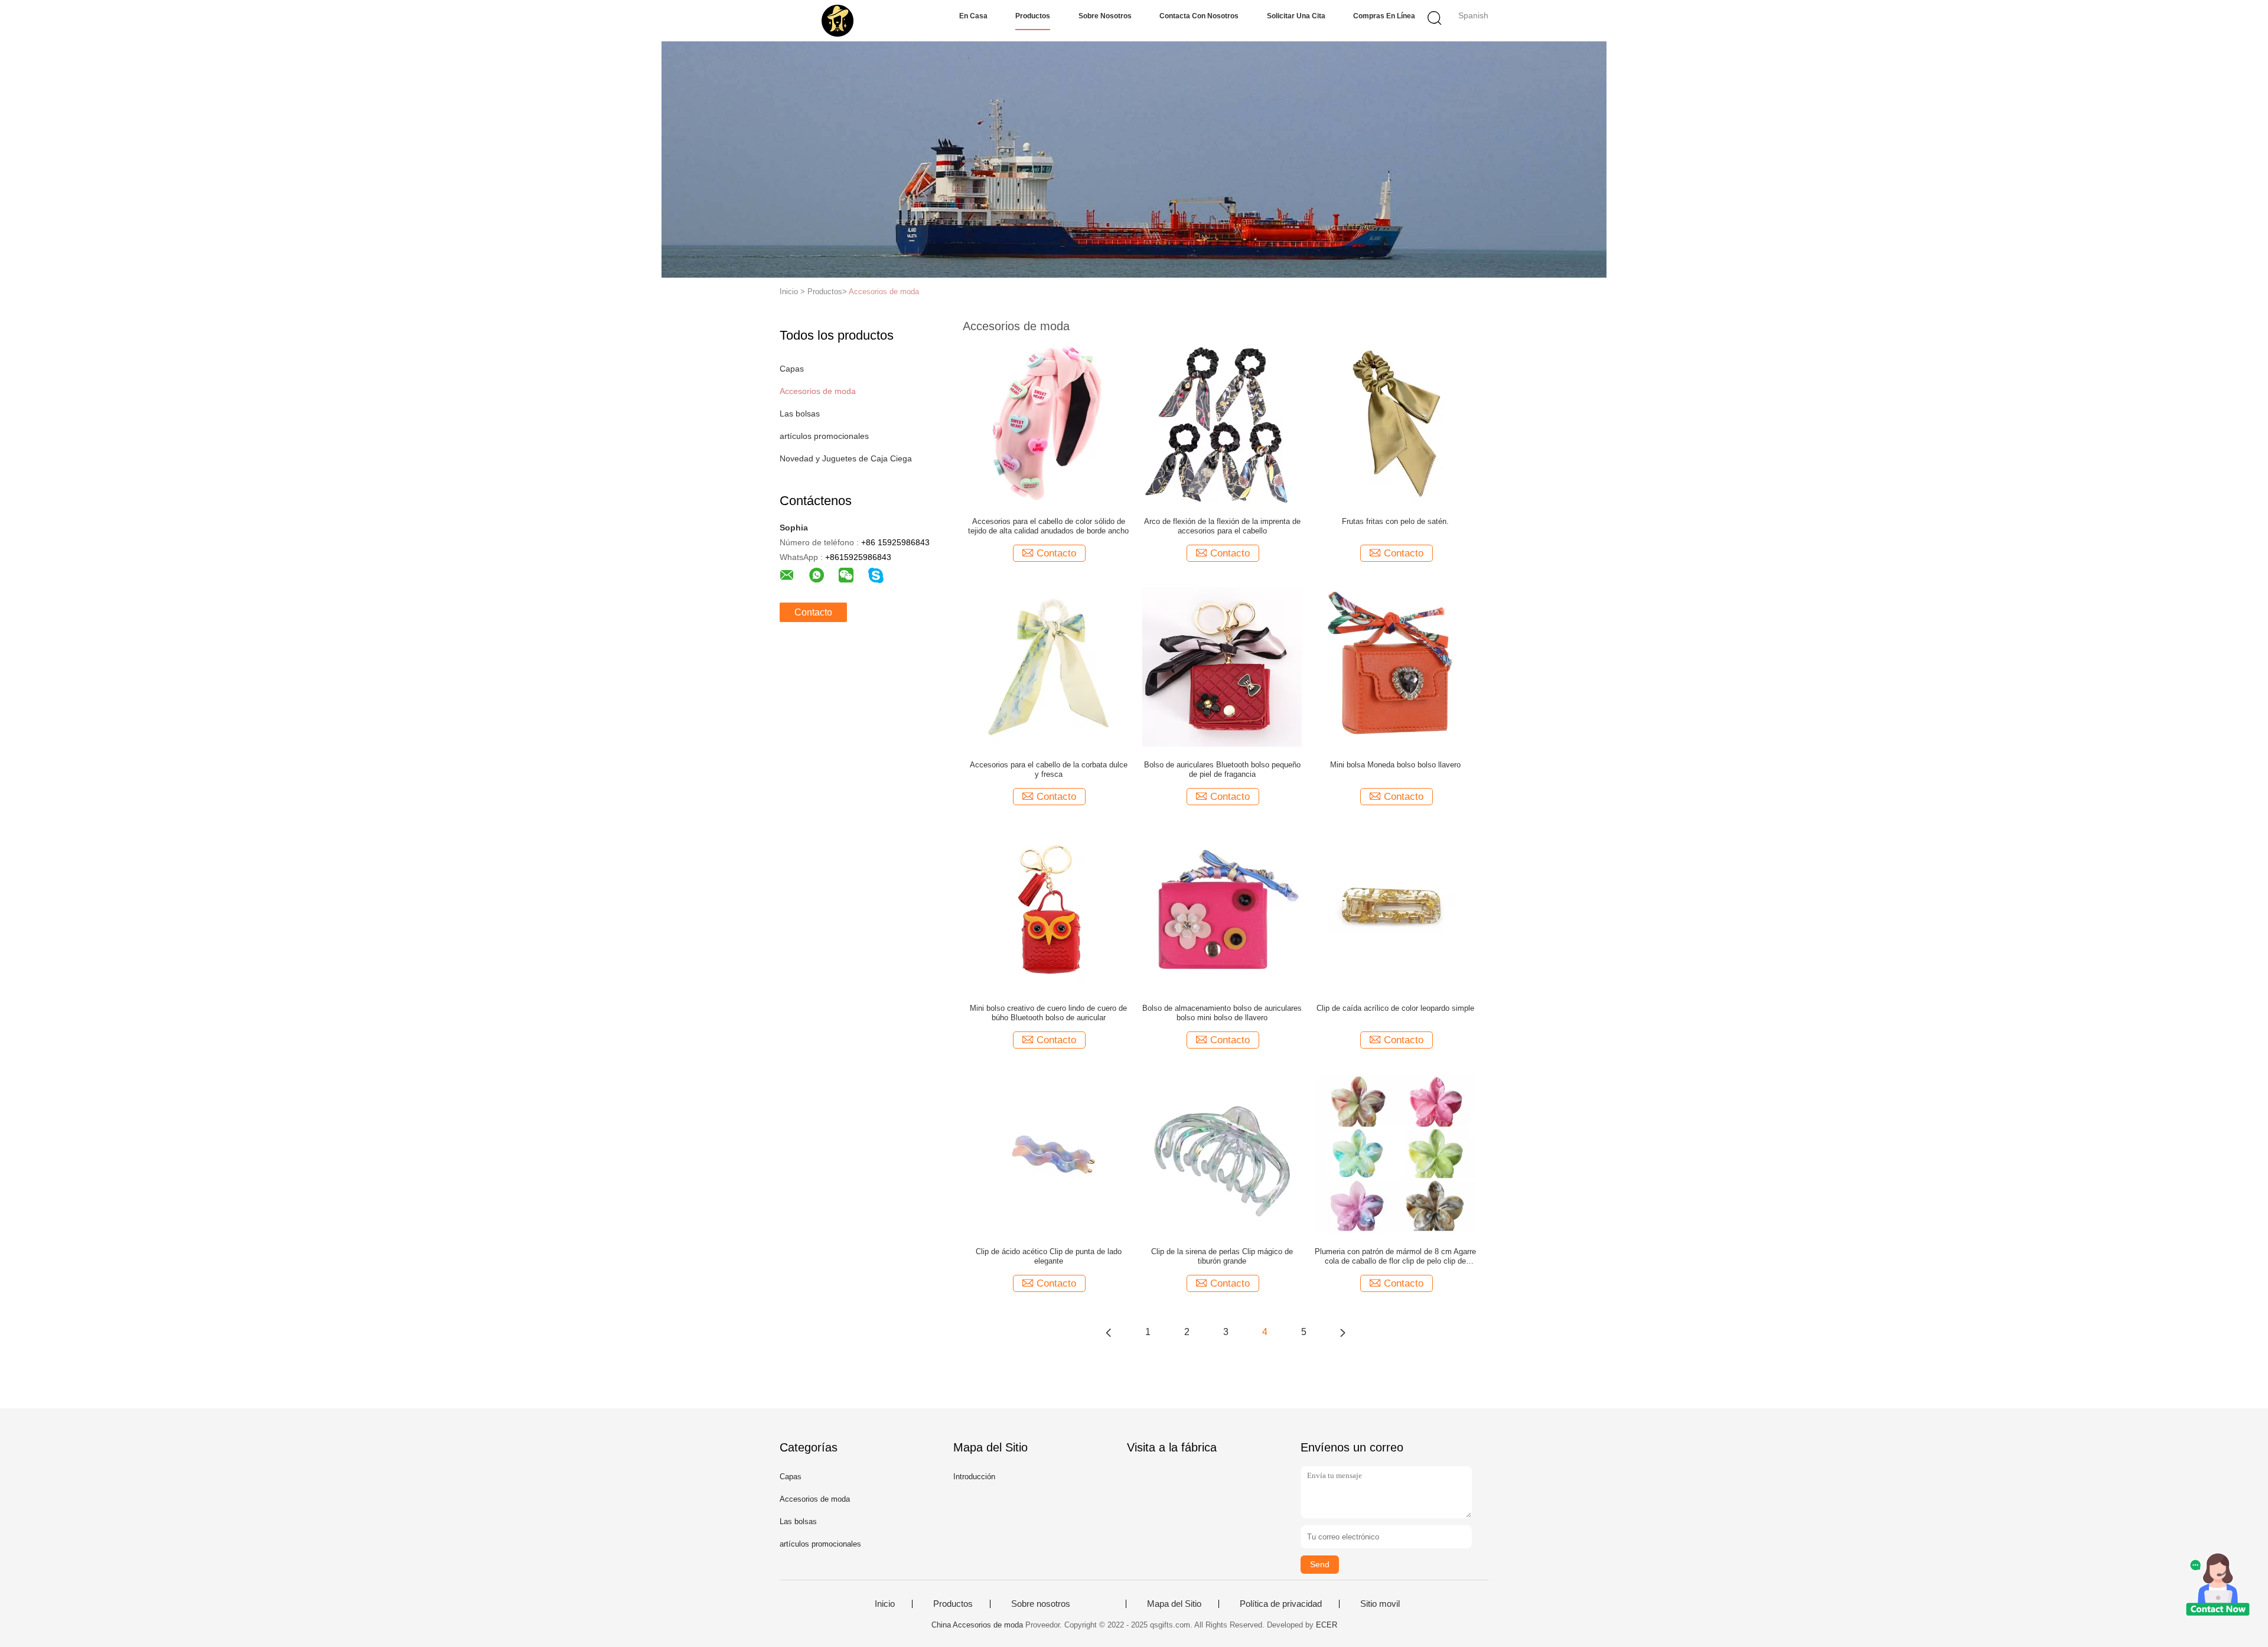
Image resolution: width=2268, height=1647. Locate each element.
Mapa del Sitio (1174, 1604)
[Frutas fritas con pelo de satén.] (1396, 423)
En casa (973, 16)
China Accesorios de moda (977, 1625)
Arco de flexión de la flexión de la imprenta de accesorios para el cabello (1222, 526)
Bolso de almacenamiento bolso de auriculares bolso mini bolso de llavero (1222, 1013)
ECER (1327, 1625)
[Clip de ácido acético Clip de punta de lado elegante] (1048, 1153)
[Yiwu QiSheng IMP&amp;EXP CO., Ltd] (837, 21)
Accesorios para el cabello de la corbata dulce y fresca (1049, 769)
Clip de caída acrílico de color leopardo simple (1395, 1008)
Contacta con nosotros (1199, 16)
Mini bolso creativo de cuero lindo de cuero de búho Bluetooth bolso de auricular (1048, 1013)
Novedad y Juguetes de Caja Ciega (846, 458)
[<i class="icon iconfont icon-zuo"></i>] (1109, 1332)
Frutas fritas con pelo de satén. (1395, 521)
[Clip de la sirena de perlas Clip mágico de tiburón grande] (1222, 1153)
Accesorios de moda (884, 292)
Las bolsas (800, 414)
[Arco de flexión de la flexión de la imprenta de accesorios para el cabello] (1222, 423)
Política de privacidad (1281, 1604)
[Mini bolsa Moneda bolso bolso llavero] (1396, 666)
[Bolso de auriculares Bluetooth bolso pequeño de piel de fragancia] (1222, 666)
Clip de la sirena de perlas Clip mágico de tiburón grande (1222, 1256)
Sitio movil (1380, 1604)
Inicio (885, 1604)
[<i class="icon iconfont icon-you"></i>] (1342, 1332)
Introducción (974, 1477)
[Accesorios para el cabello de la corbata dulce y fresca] (1048, 666)
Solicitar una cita (1296, 16)
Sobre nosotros (1105, 16)
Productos (1033, 16)
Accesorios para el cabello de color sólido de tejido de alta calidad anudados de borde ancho (1048, 526)
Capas (792, 369)
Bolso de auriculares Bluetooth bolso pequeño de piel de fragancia (1222, 769)
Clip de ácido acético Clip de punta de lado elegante (1049, 1256)
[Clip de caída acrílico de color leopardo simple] (1396, 910)
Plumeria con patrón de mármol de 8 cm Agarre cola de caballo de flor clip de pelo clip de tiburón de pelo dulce (1395, 1257)
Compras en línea (1384, 16)
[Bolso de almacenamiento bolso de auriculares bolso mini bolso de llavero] (1222, 910)
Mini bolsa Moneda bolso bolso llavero (1395, 765)
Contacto (813, 612)
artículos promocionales (824, 436)
